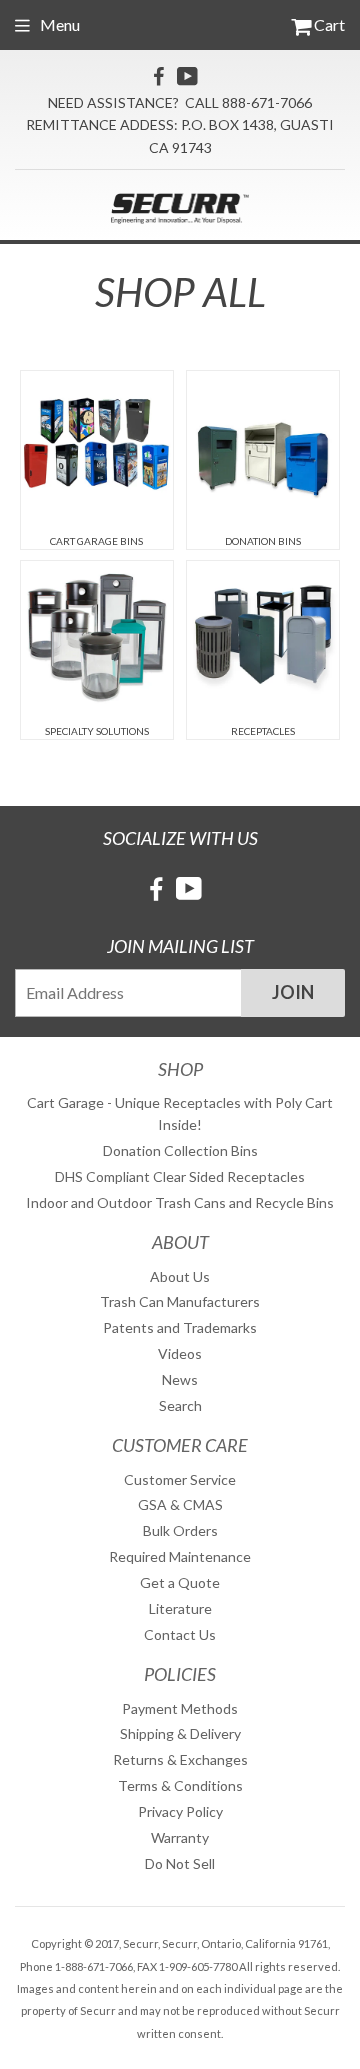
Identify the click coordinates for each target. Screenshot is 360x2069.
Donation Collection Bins (180, 1150)
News (180, 1379)
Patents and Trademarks (180, 1327)
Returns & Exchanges (180, 1759)
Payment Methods (180, 1708)
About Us (180, 1276)
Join (293, 992)
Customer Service (180, 1479)
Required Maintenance (180, 1556)
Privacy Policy (180, 1811)
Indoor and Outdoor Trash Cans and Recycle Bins (180, 1202)
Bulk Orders (180, 1530)
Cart (328, 24)
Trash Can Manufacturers (180, 1301)
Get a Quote (180, 1582)
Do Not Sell (180, 1863)
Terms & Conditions (180, 1785)
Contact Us (180, 1634)
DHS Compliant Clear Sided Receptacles (180, 1176)
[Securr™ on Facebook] (158, 76)
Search (180, 1405)
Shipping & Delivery (180, 1733)
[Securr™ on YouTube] (187, 76)
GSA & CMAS (180, 1504)
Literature (180, 1608)
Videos (180, 1353)
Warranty (180, 1837)
